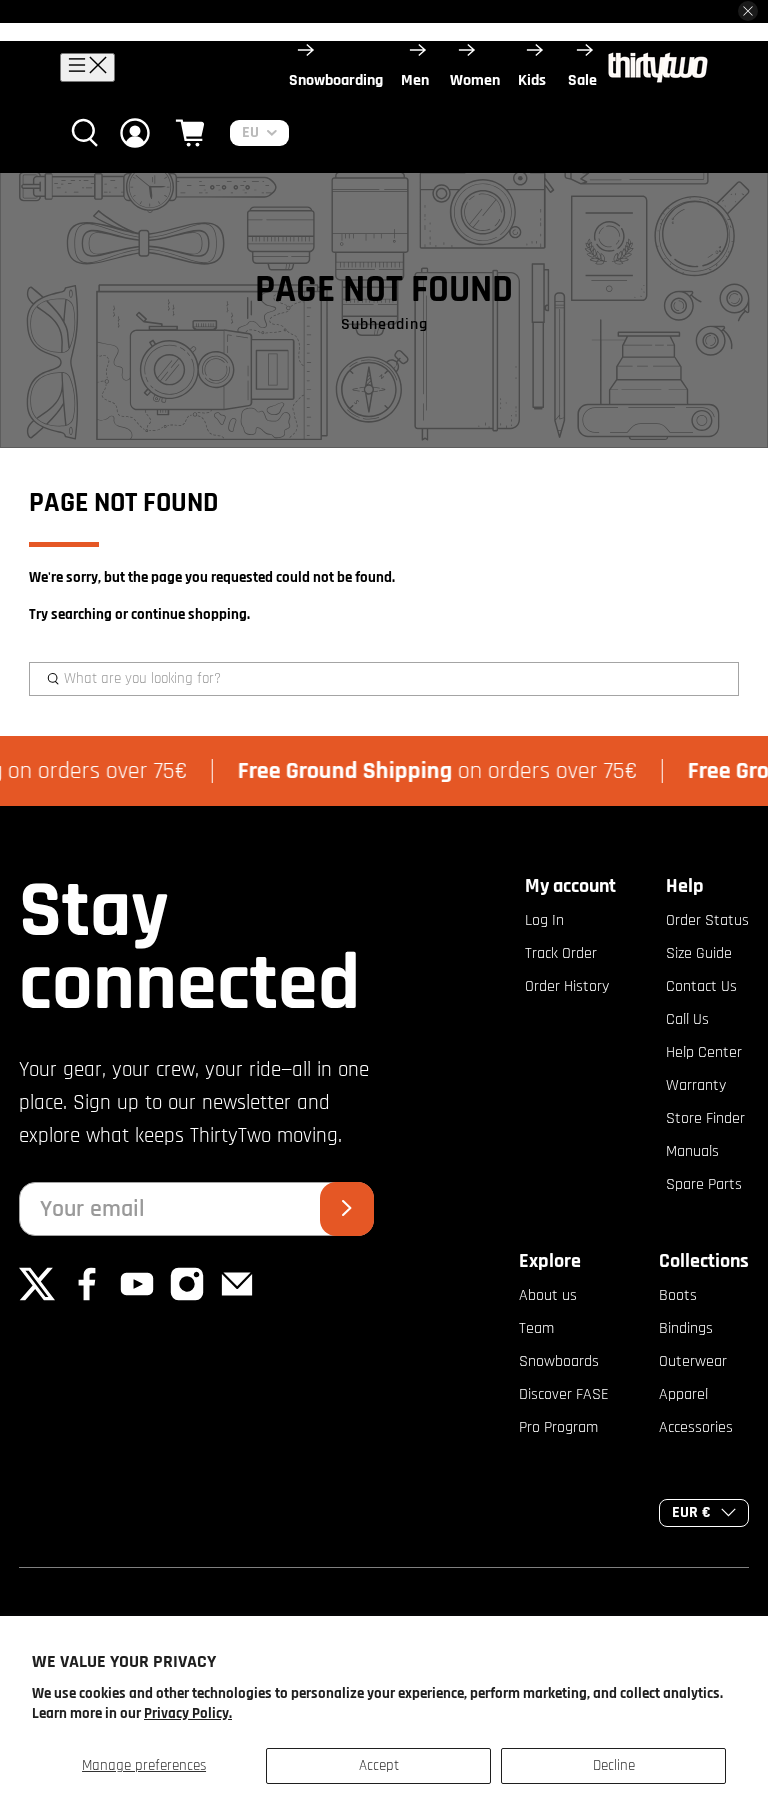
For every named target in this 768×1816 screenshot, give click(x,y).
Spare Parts (704, 1184)
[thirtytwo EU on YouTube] (137, 1297)
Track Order (561, 953)
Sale (582, 80)
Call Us (687, 1019)
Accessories (696, 1427)
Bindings (686, 1328)
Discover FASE (564, 1394)
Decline (614, 1765)
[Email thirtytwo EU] (237, 1297)
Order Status (707, 920)
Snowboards (559, 1361)
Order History (567, 986)
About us (548, 1295)
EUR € (691, 1512)
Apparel (683, 1394)
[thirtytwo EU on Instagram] (187, 1297)
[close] (748, 11)
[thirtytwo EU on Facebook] (87, 1297)
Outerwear (693, 1361)
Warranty (696, 1085)
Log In (544, 920)
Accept (379, 1765)
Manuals (692, 1151)
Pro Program (558, 1427)
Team (536, 1328)
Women (475, 80)
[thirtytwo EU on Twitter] (37, 1297)
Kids (532, 80)
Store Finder (705, 1118)
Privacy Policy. (188, 1713)
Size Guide (699, 953)
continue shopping (189, 614)
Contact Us (701, 986)
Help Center (704, 1052)
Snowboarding (336, 80)
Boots (678, 1295)
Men (415, 80)
